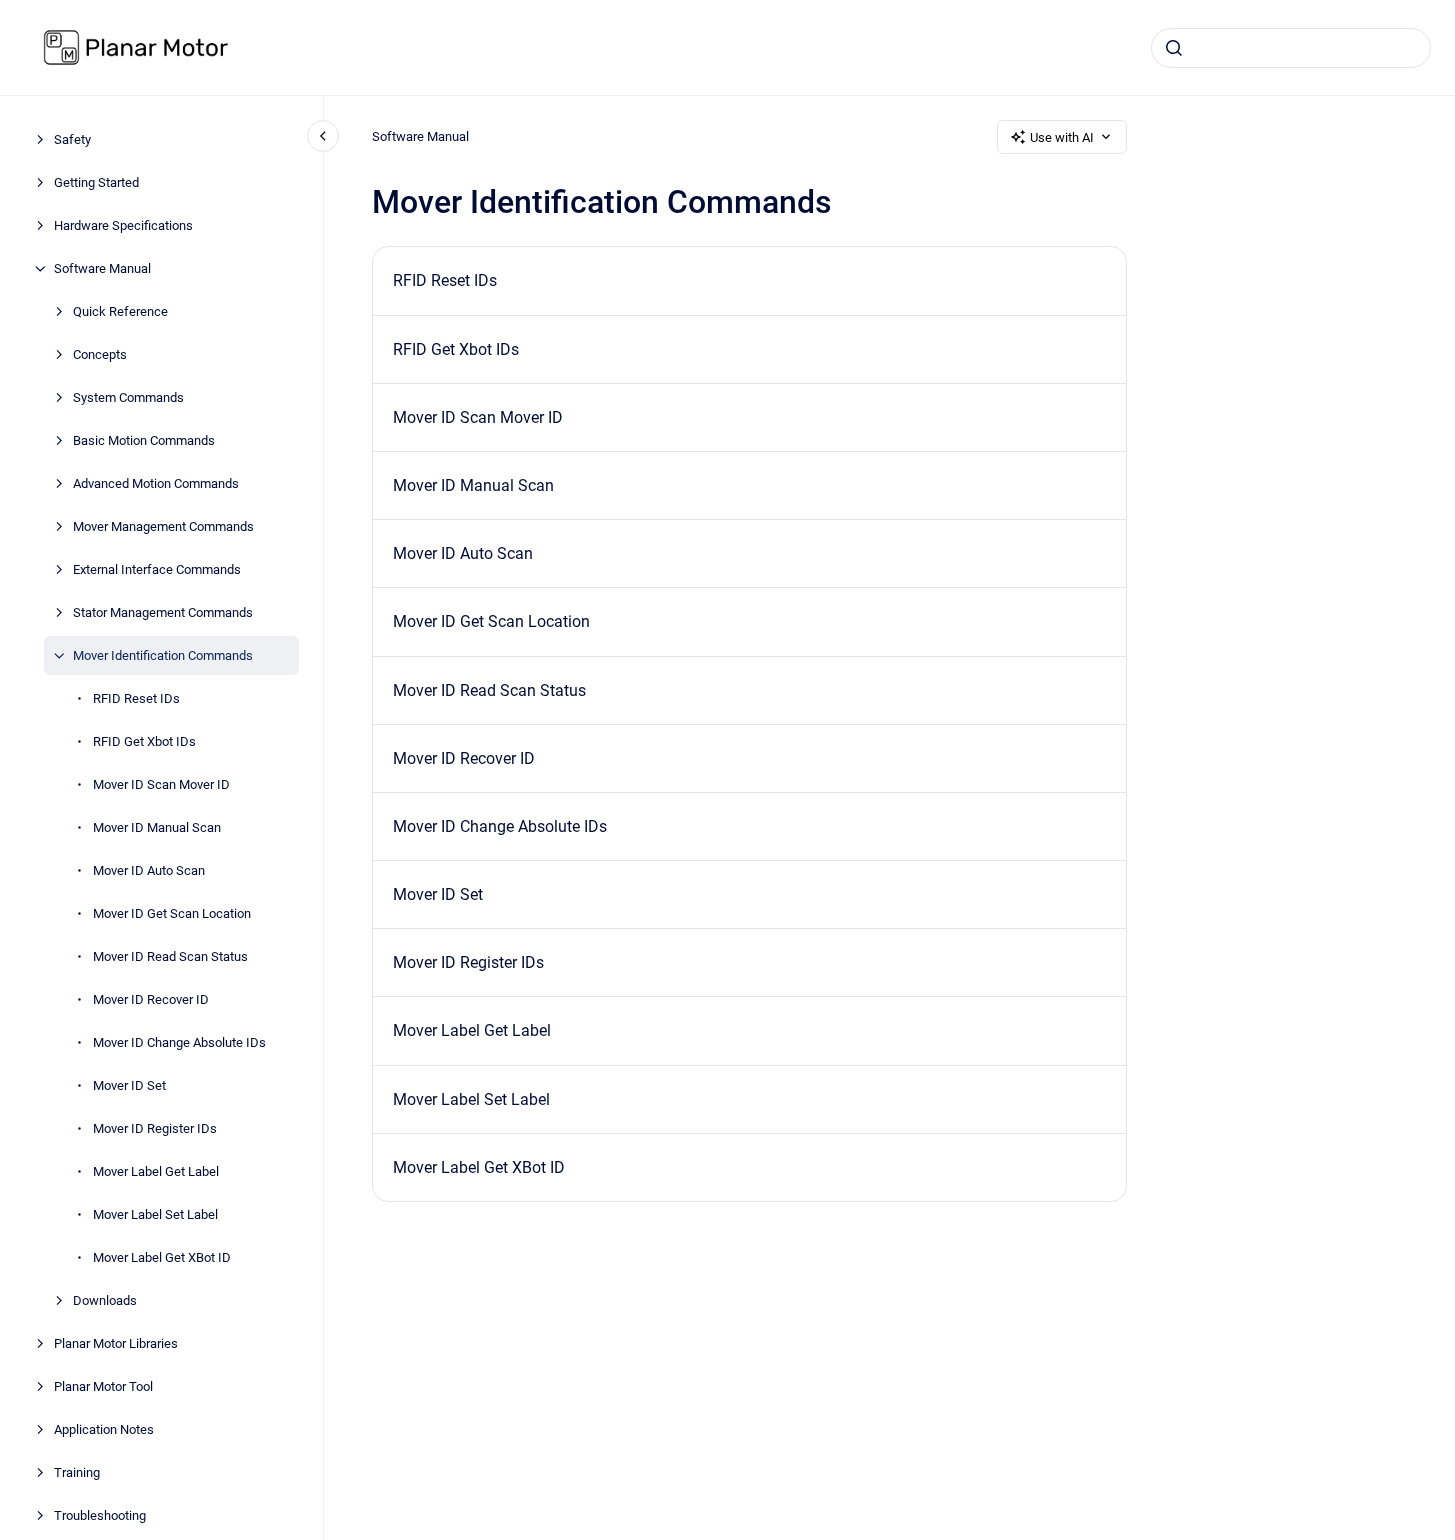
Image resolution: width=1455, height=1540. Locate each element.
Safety (72, 139)
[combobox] (1291, 48)
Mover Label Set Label (155, 1214)
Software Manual (102, 268)
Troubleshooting (100, 1515)
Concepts (100, 354)
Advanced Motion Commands (156, 483)
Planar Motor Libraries (116, 1343)
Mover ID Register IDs (155, 1128)
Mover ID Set (129, 1085)
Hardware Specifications (123, 225)
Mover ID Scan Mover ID (161, 784)
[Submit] (1174, 48)
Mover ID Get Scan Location (172, 913)
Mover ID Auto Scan (149, 870)
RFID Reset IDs (136, 698)
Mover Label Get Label (156, 1171)
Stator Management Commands (163, 612)
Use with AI (1062, 137)
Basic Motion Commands (144, 440)
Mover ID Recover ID (151, 999)
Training (77, 1472)
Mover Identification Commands (163, 655)
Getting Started (96, 182)
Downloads (105, 1300)
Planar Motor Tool (103, 1386)
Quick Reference (120, 311)
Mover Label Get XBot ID (162, 1257)
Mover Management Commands (163, 526)
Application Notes (104, 1429)
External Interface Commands (157, 569)
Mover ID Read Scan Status (170, 956)
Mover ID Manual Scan (157, 827)
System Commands (128, 397)
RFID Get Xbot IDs (144, 741)
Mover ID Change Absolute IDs (179, 1042)
